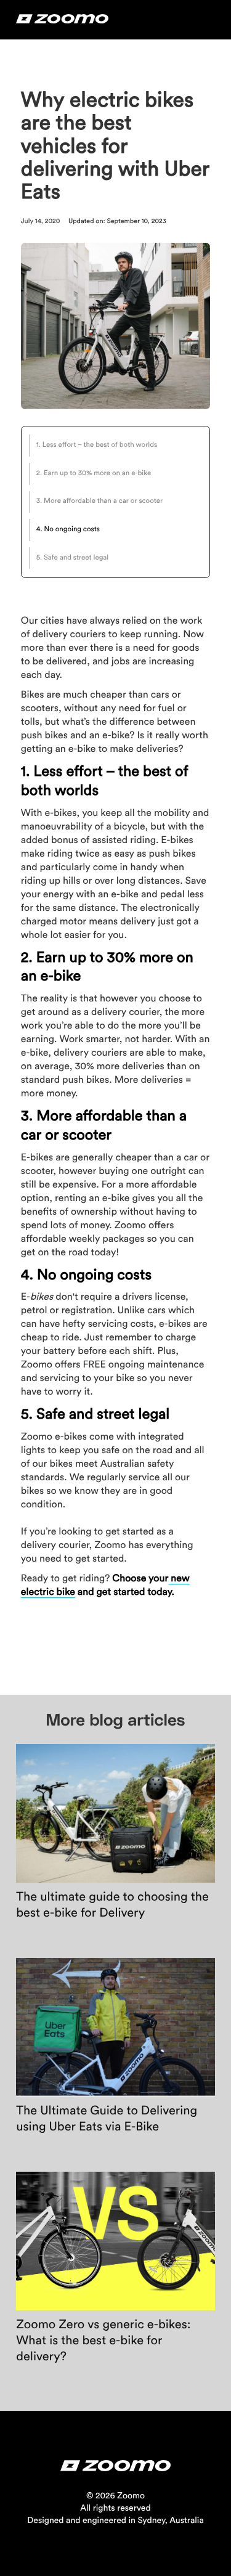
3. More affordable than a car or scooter (99, 501)
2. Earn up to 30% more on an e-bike (94, 474)
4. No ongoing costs (68, 530)
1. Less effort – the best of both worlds (97, 445)
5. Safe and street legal (72, 558)
